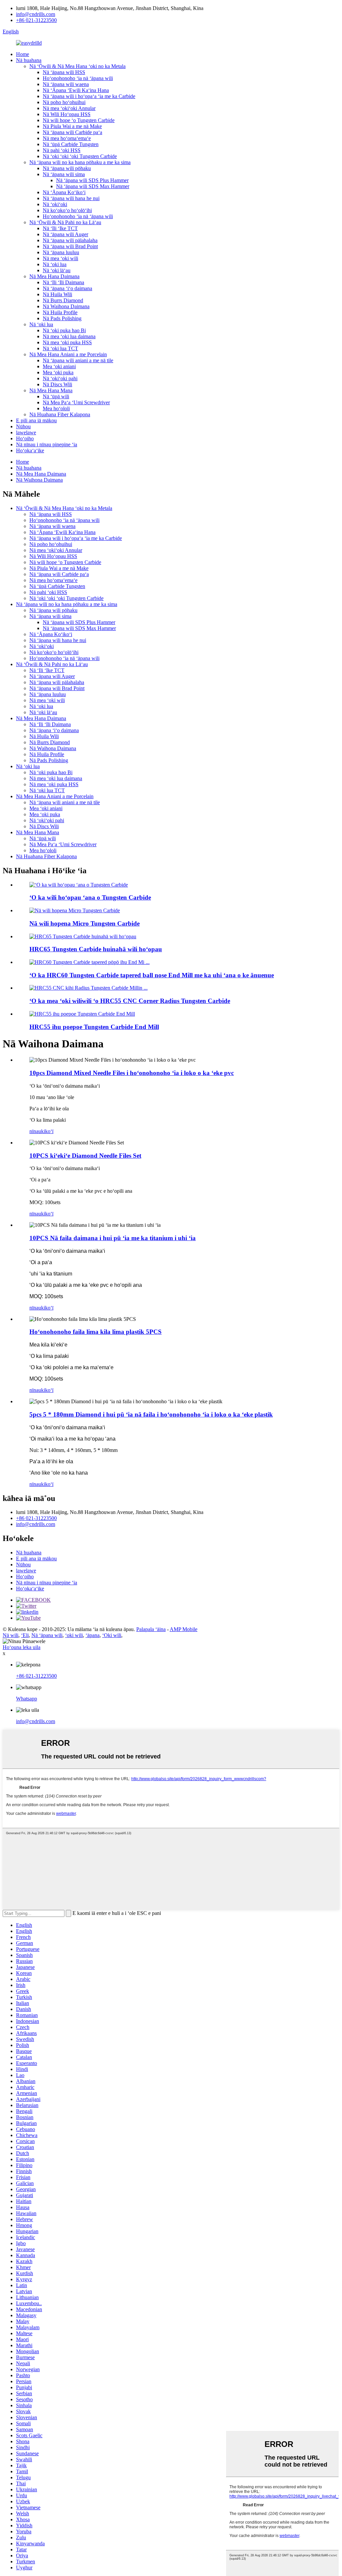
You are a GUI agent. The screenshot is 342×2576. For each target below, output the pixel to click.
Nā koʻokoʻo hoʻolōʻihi (67, 210)
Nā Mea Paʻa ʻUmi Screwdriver (76, 402)
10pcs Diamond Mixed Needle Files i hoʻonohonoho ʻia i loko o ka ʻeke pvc (132, 1073)
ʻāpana (93, 1635)
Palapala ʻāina (151, 1629)
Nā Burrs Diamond (63, 300)
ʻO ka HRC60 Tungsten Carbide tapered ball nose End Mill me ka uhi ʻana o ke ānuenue (152, 975)
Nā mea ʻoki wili (60, 258)
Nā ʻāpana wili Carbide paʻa (72, 132)
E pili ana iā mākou (36, 420)
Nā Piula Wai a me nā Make (72, 126)
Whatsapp (27, 1699)
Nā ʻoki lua (55, 264)
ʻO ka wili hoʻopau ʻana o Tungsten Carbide (90, 897)
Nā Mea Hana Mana (51, 390)
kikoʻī (47, 1131)
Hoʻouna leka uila (22, 1647)
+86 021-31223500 (36, 20)
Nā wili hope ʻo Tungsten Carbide (79, 120)
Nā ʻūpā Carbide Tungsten (71, 144)
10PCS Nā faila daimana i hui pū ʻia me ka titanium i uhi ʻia (113, 1238)
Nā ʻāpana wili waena (66, 84)
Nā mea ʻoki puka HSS (67, 342)
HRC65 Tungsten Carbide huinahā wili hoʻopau (96, 949)
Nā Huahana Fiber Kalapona (60, 414)
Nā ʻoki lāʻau (57, 270)
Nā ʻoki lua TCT (60, 348)
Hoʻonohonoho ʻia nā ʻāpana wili (78, 78)
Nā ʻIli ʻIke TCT (60, 228)
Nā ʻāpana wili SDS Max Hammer (93, 186)
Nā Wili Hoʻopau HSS (67, 114)
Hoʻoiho (25, 438)
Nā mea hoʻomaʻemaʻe (67, 138)
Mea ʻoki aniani (59, 366)
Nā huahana (29, 60)
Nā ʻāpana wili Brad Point (70, 246)
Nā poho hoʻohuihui (64, 102)
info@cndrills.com (36, 14)
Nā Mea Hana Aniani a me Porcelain (68, 354)
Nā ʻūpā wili (56, 396)
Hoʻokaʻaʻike (30, 450)
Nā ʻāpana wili (47, 1635)
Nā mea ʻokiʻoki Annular (69, 108)
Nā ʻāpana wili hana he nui (71, 198)
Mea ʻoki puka (58, 372)
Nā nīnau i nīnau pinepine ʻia (47, 444)
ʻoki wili (74, 1635)
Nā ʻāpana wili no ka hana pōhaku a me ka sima (80, 162)
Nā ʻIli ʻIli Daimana (63, 282)
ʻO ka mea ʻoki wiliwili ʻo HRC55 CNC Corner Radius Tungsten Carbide (130, 1001)
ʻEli (25, 1635)
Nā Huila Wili (57, 294)
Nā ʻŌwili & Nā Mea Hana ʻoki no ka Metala (77, 66)
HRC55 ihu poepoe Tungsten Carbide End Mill (94, 1027)
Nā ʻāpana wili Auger (65, 234)
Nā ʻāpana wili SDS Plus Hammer (92, 180)
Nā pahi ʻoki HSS (62, 150)
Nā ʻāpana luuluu (61, 252)
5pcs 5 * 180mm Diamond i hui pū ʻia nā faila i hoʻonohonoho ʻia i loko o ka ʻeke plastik (151, 1414)
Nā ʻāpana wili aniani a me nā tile (78, 360)
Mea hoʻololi (56, 408)
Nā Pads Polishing (62, 318)
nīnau (35, 1131)
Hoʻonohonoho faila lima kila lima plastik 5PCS (96, 1332)
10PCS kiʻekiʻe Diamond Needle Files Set (85, 1156)
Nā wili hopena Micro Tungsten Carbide (84, 923)
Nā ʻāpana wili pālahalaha (70, 240)
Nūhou (23, 426)
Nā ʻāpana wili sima (64, 174)
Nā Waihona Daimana (66, 306)
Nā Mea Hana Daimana (54, 276)
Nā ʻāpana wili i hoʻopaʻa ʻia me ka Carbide (89, 96)
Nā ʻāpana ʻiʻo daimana (67, 288)
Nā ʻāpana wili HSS (64, 72)
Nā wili (11, 1635)
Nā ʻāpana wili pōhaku (67, 168)
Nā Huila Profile (60, 312)
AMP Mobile (184, 1629)
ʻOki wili (112, 1635)
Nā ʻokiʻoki (55, 204)
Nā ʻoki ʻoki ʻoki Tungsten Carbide (80, 156)
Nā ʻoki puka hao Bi (64, 330)
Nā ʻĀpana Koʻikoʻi (64, 192)
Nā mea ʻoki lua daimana (69, 336)
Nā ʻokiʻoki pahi (60, 378)
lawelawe (26, 432)
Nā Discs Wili (57, 384)
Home (23, 54)
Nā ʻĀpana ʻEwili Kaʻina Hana (76, 90)
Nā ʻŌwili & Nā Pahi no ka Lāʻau (65, 222)
